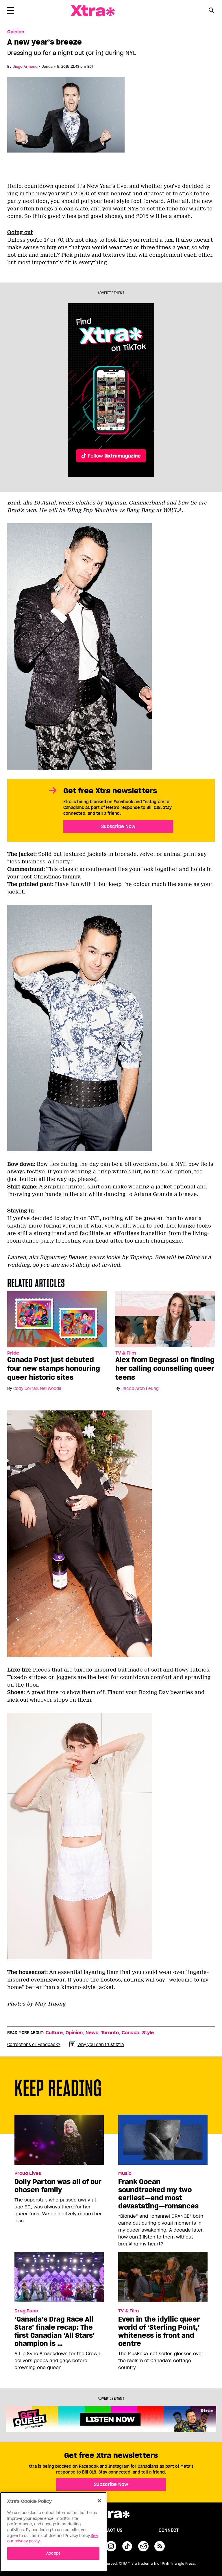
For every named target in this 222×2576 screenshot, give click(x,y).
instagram (111, 2546)
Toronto (110, 2033)
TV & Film (126, 1353)
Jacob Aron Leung (140, 1388)
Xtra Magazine (92, 11)
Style (148, 2033)
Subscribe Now (118, 826)
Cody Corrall (25, 1388)
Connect (169, 2530)
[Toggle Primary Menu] (11, 12)
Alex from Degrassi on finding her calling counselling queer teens (165, 1368)
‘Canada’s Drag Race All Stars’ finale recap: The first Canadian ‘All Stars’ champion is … (55, 2331)
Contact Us (109, 2530)
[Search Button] (211, 10)
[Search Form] (211, 11)
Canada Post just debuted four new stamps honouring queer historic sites (54, 1368)
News (92, 2033)
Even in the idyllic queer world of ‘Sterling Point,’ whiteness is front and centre (159, 2331)
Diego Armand (25, 66)
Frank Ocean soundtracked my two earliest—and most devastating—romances (158, 2194)
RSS (160, 2546)
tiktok (127, 2546)
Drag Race (26, 2311)
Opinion (16, 32)
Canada (131, 2033)
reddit (143, 2546)
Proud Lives (28, 2173)
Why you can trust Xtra (101, 2045)
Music (125, 2173)
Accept (53, 2553)
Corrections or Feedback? (34, 2045)
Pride (13, 1353)
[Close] (99, 2501)
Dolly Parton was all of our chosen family (58, 2186)
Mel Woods (51, 1388)
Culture (54, 2033)
